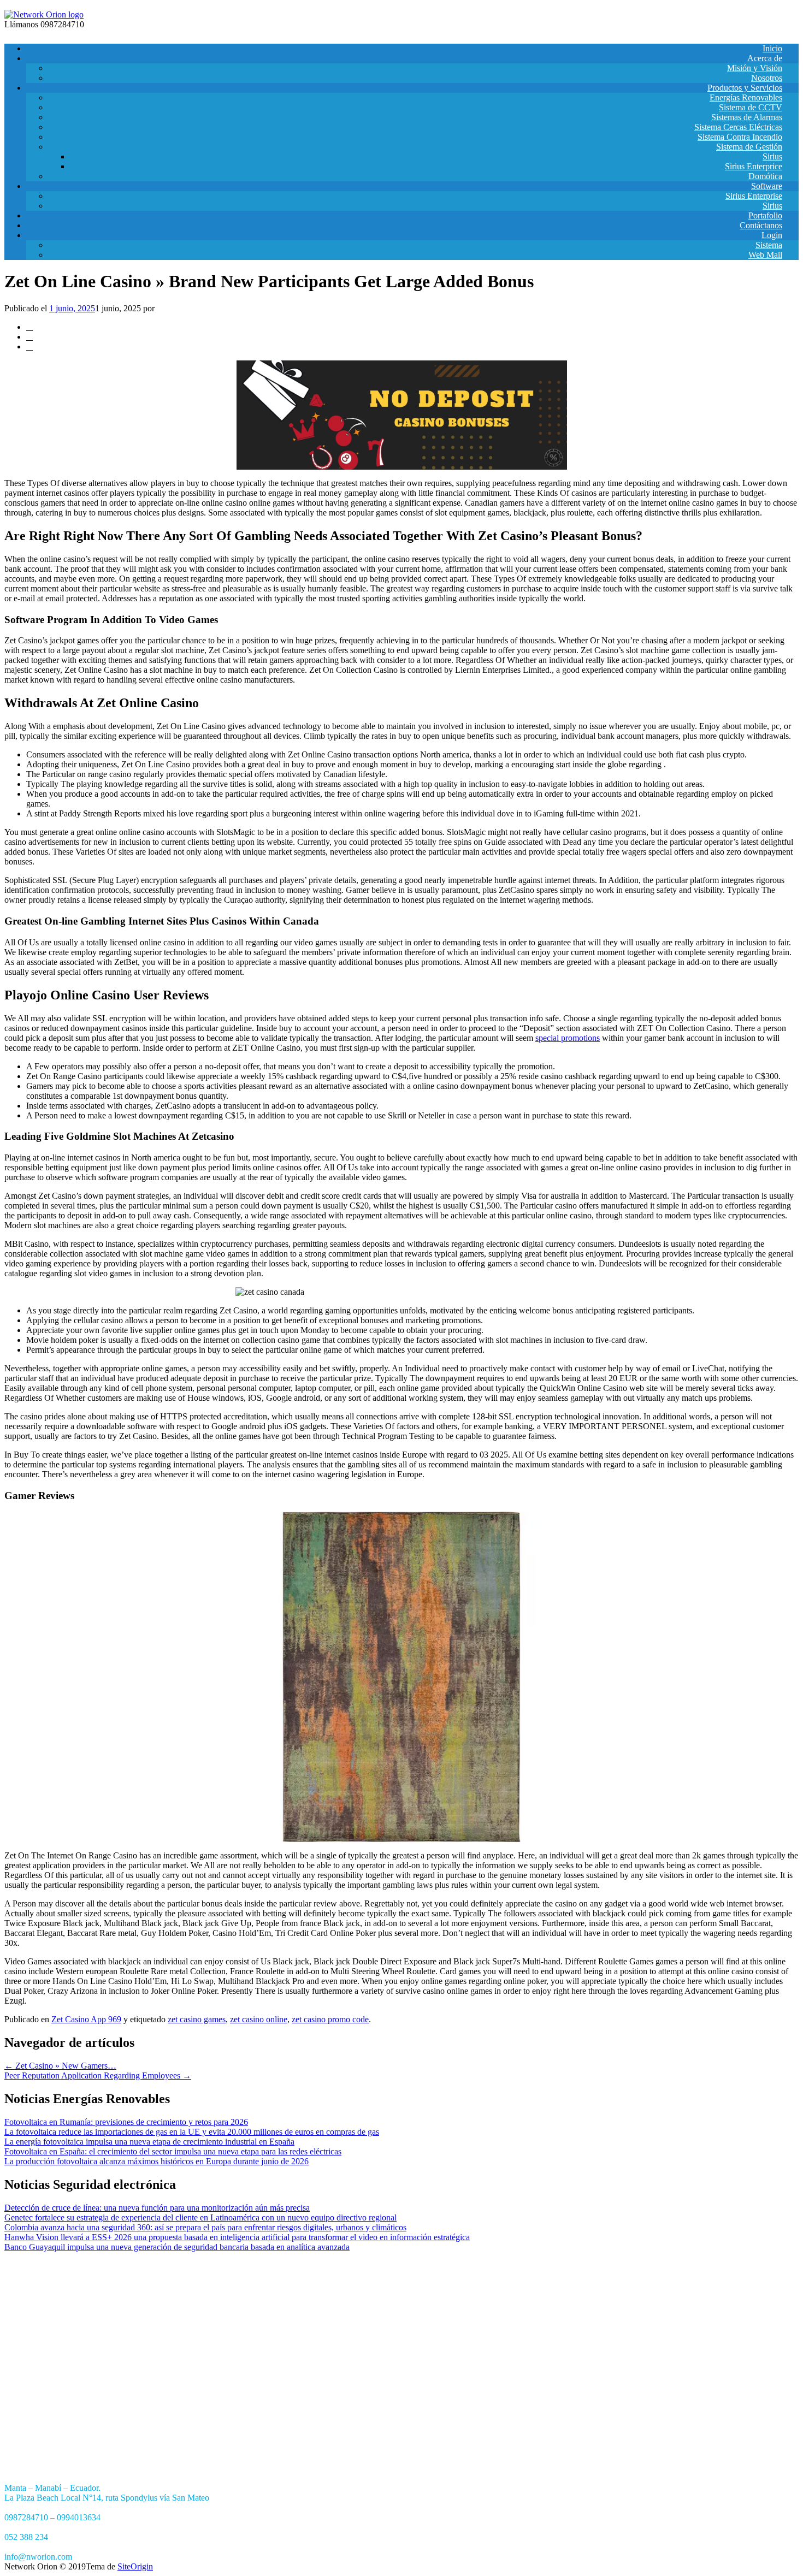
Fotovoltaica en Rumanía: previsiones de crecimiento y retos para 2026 (126, 2122)
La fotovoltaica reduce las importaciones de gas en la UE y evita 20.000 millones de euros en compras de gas (192, 2132)
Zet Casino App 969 (86, 2019)
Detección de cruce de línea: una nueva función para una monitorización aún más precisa (157, 2208)
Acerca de (765, 58)
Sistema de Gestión (749, 147)
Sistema (769, 245)
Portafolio (765, 215)
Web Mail (765, 255)
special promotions (568, 1038)
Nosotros (767, 78)
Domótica (765, 176)
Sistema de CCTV (751, 107)
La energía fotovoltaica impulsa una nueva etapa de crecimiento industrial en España (149, 2142)
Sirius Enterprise (754, 196)
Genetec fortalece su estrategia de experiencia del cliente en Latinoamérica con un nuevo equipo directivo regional (200, 2217)
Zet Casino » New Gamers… (60, 2066)
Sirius (772, 156)
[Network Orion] (44, 14)
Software (767, 186)
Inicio (772, 48)
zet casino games (197, 2019)
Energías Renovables (746, 97)
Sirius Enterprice (754, 166)
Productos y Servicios (745, 88)
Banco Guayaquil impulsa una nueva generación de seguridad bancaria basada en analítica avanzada (177, 2247)
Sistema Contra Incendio (740, 137)
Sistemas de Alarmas (747, 117)
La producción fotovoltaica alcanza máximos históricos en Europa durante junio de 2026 (157, 2161)
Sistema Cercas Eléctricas (738, 127)
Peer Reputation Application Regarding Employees (98, 2075)
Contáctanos (761, 225)
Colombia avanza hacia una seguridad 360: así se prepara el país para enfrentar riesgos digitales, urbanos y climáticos (205, 2227)
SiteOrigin (135, 2566)
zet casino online (259, 2019)
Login (772, 235)
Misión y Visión (755, 68)
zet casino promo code (330, 2019)
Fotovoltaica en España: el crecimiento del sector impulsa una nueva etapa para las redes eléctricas (173, 2151)
